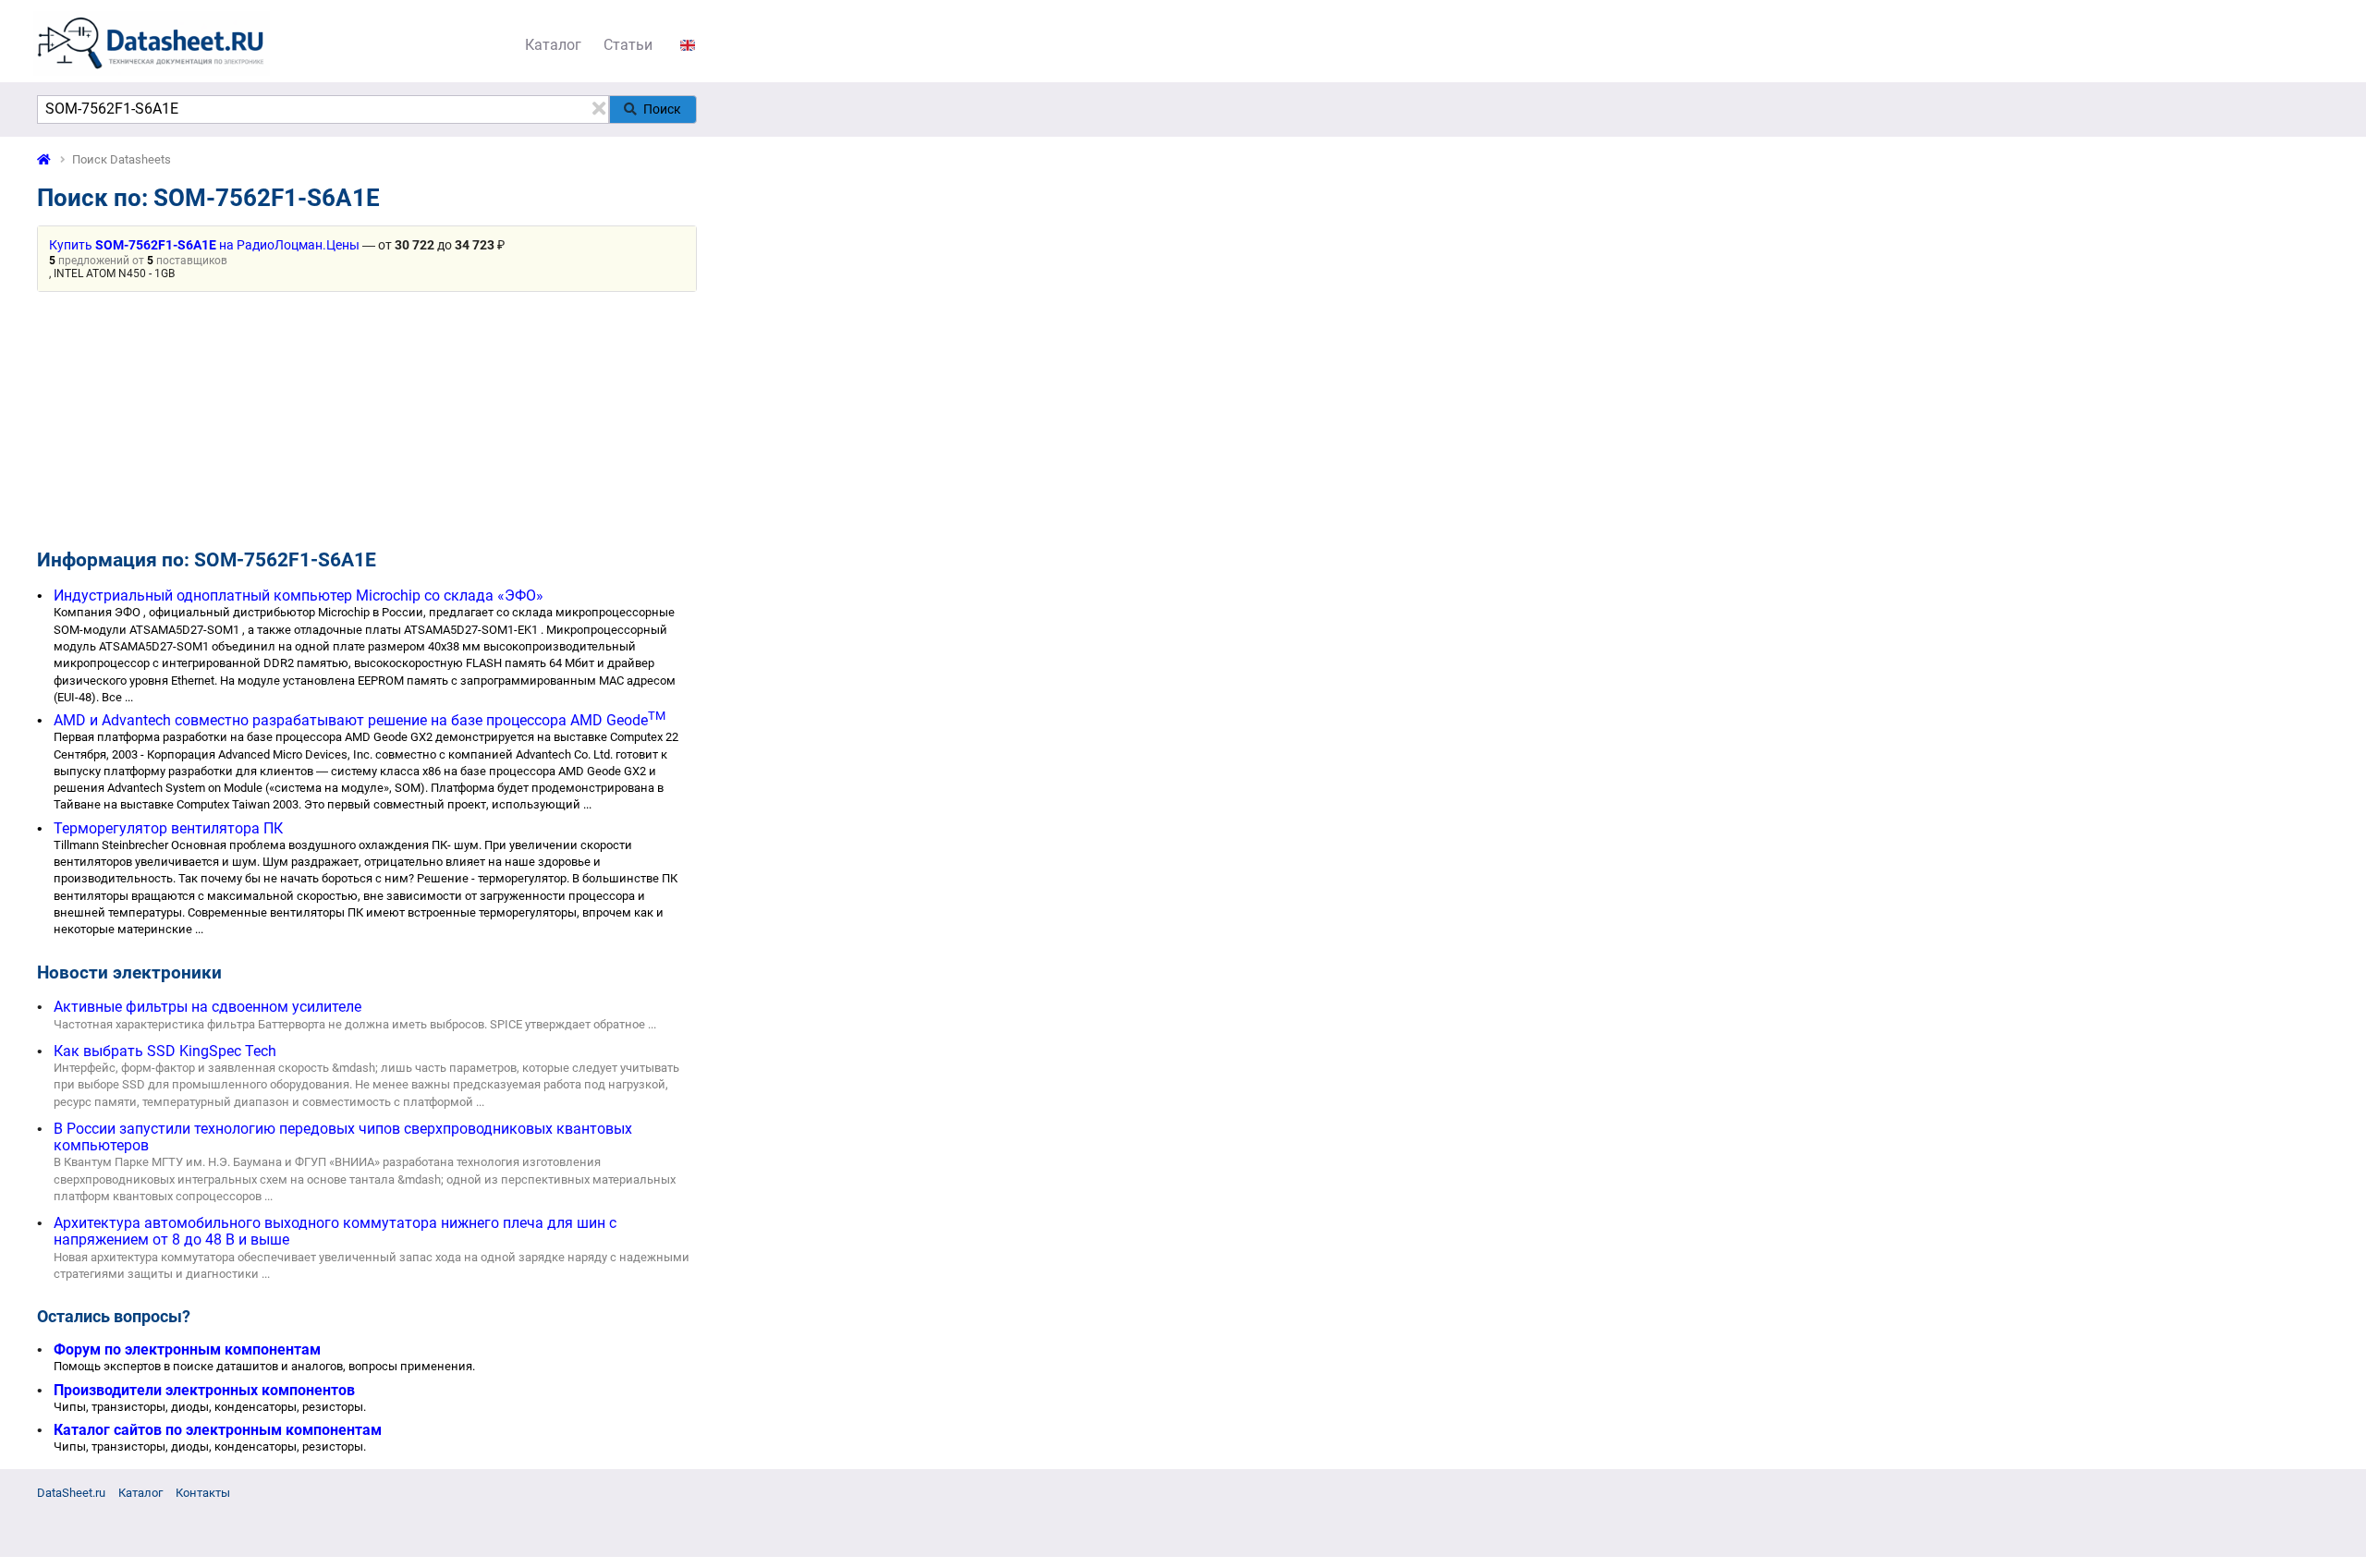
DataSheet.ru (71, 1493)
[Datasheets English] (688, 45)
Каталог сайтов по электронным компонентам (218, 1430)
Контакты (203, 1493)
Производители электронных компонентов (204, 1390)
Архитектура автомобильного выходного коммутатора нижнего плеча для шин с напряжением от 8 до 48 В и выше (335, 1231)
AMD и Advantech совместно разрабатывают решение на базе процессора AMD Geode (360, 720)
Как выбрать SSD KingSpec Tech (165, 1051)
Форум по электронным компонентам (187, 1349)
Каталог (553, 45)
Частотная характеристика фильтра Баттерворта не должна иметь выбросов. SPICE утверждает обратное (349, 1024)
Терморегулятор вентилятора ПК (168, 828)
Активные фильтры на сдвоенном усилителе (207, 1007)
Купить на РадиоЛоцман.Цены (204, 245)
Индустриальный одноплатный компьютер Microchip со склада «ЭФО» (299, 596)
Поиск (662, 109)
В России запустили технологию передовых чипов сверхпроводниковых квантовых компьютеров (343, 1137)
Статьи (628, 45)
